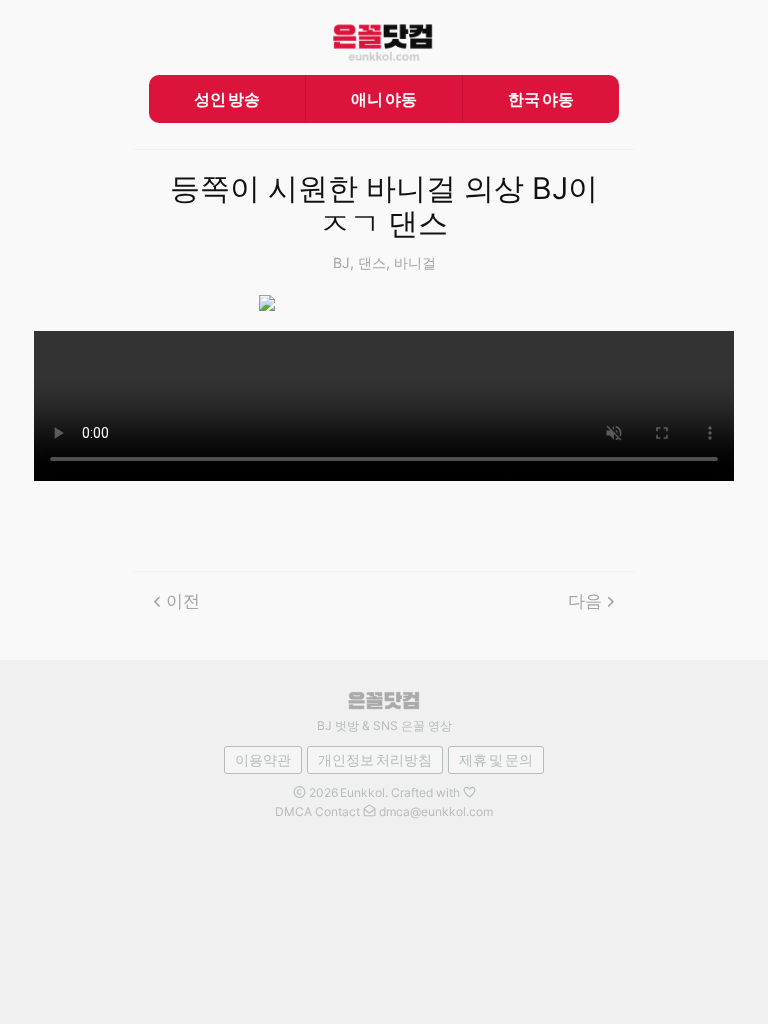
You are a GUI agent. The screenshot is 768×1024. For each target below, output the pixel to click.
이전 (183, 601)
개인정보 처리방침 (375, 759)
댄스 (372, 262)
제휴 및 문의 (496, 759)
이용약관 (263, 759)
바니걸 (415, 262)
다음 (585, 601)
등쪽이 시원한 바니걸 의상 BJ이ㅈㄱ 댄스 (384, 206)
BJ (341, 262)
